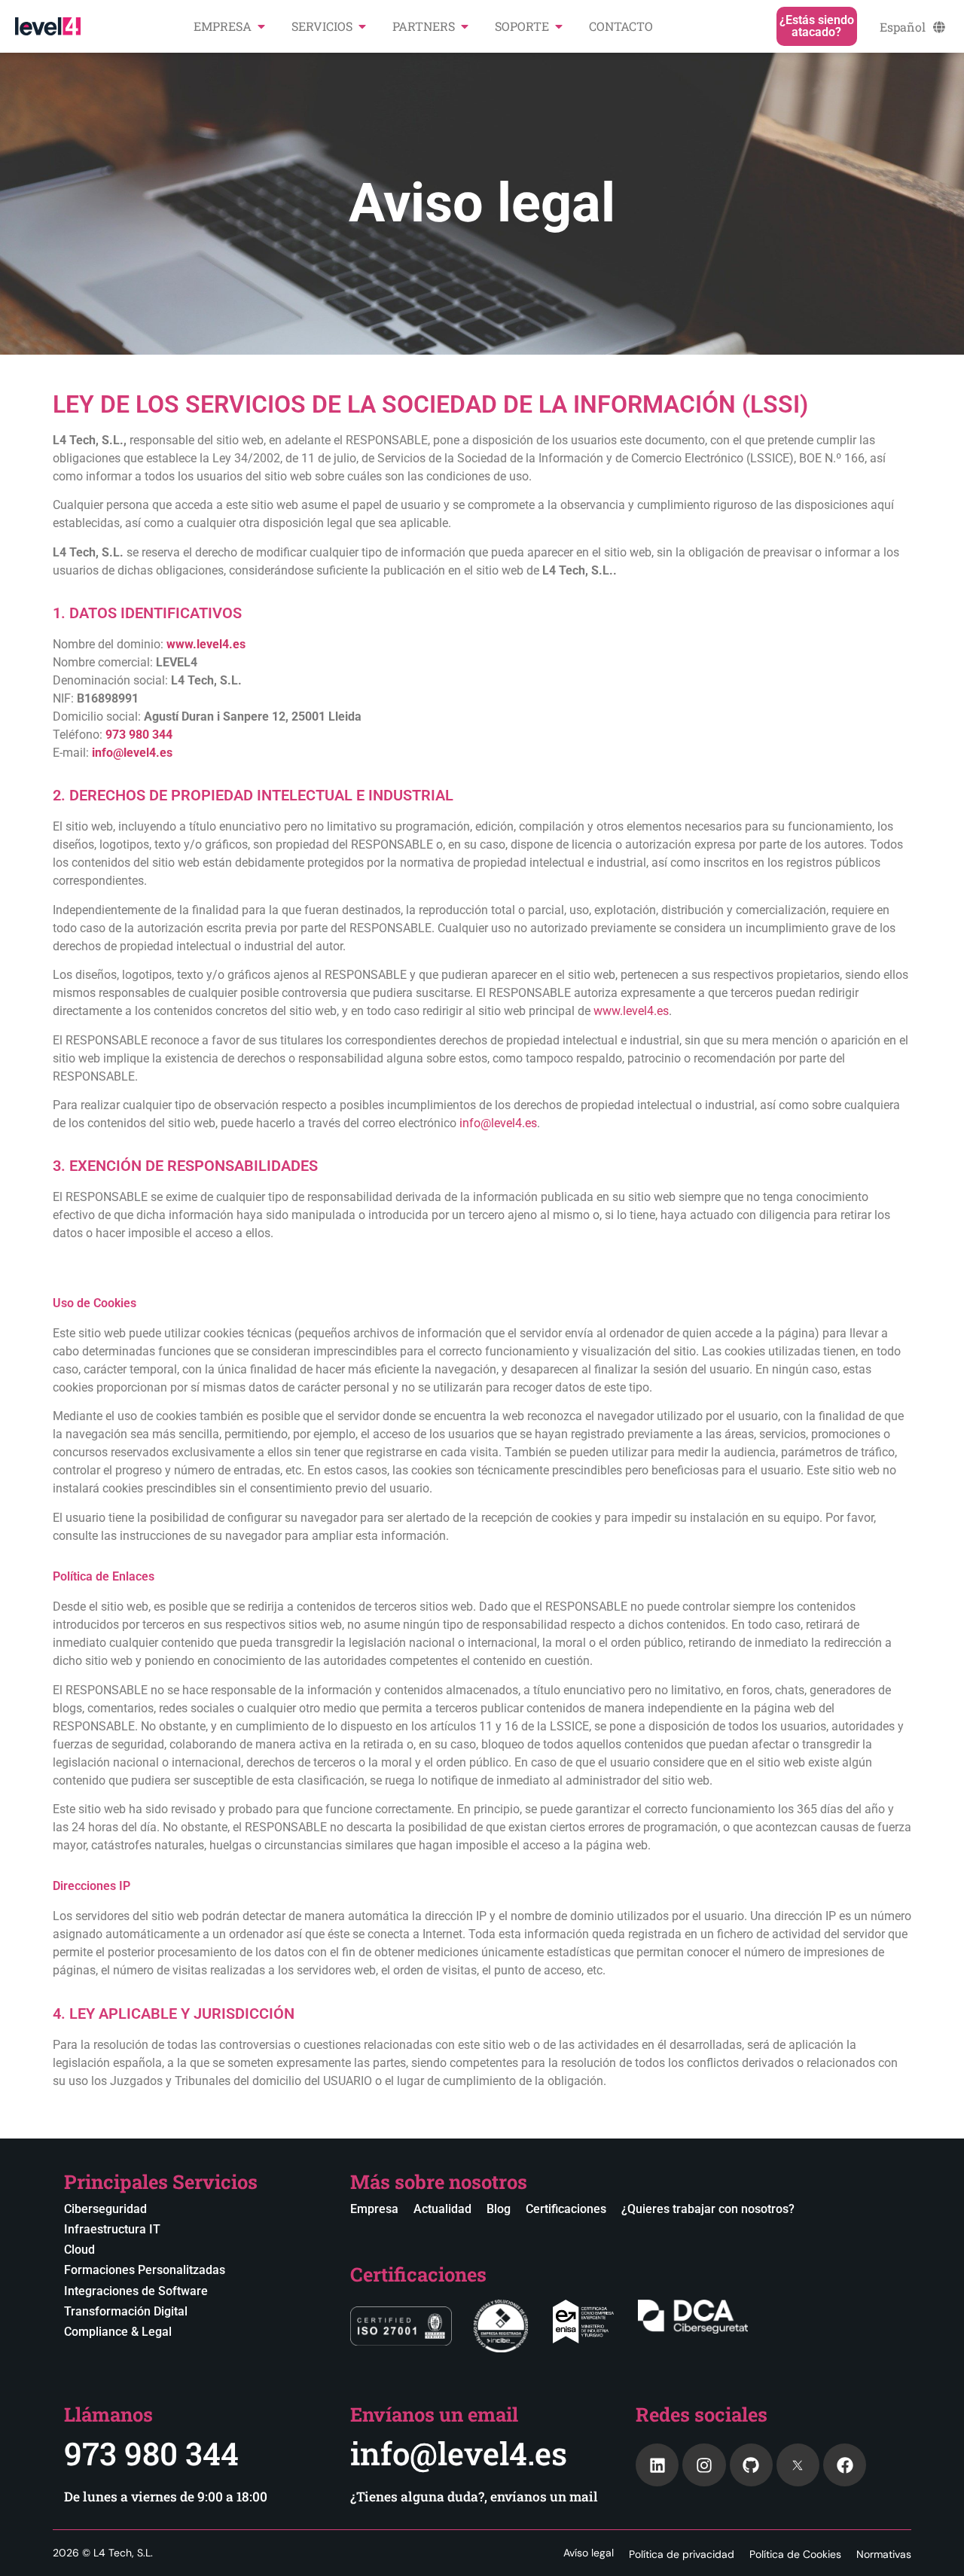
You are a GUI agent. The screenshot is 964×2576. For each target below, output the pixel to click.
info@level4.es (498, 1123)
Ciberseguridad (105, 2209)
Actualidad (442, 2209)
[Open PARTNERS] (465, 26)
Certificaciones (566, 2209)
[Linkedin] (657, 2465)
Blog (499, 2209)
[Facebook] (845, 2465)
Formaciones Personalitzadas (145, 2270)
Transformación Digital (126, 2311)
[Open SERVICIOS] (362, 26)
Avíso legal (589, 2553)
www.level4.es (631, 1011)
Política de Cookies (795, 2554)
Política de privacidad (682, 2554)
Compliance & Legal (118, 2332)
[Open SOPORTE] (559, 26)
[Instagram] (704, 2465)
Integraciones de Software (136, 2291)
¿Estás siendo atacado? (817, 26)
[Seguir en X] (798, 2465)
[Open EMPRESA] (261, 26)
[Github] (751, 2465)
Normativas (884, 2554)
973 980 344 (151, 2453)
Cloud (79, 2250)
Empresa (374, 2209)
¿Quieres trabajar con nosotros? (708, 2209)
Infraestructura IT (112, 2229)
